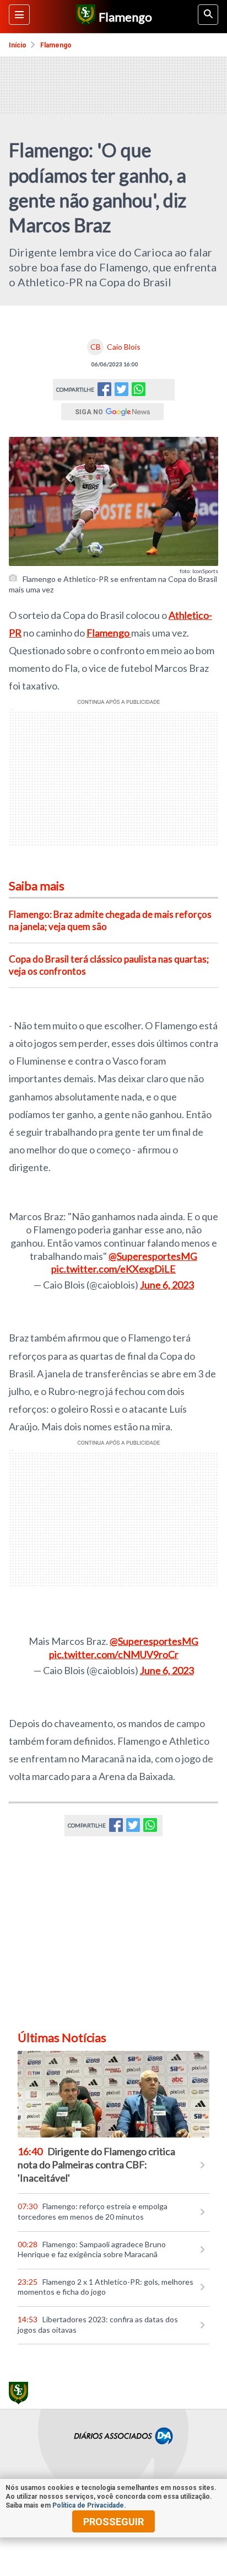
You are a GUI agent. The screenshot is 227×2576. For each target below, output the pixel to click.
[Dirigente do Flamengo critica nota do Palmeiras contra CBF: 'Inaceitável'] (113, 2094)
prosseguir (113, 2522)
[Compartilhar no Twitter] (121, 392)
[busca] (208, 15)
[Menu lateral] (19, 15)
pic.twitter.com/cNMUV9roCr (114, 1654)
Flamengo (56, 45)
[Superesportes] (84, 17)
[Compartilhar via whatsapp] (139, 390)
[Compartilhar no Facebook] (104, 392)
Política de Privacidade (88, 2505)
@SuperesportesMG (153, 1256)
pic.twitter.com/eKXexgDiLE (113, 1269)
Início (18, 45)
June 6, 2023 (167, 1285)
